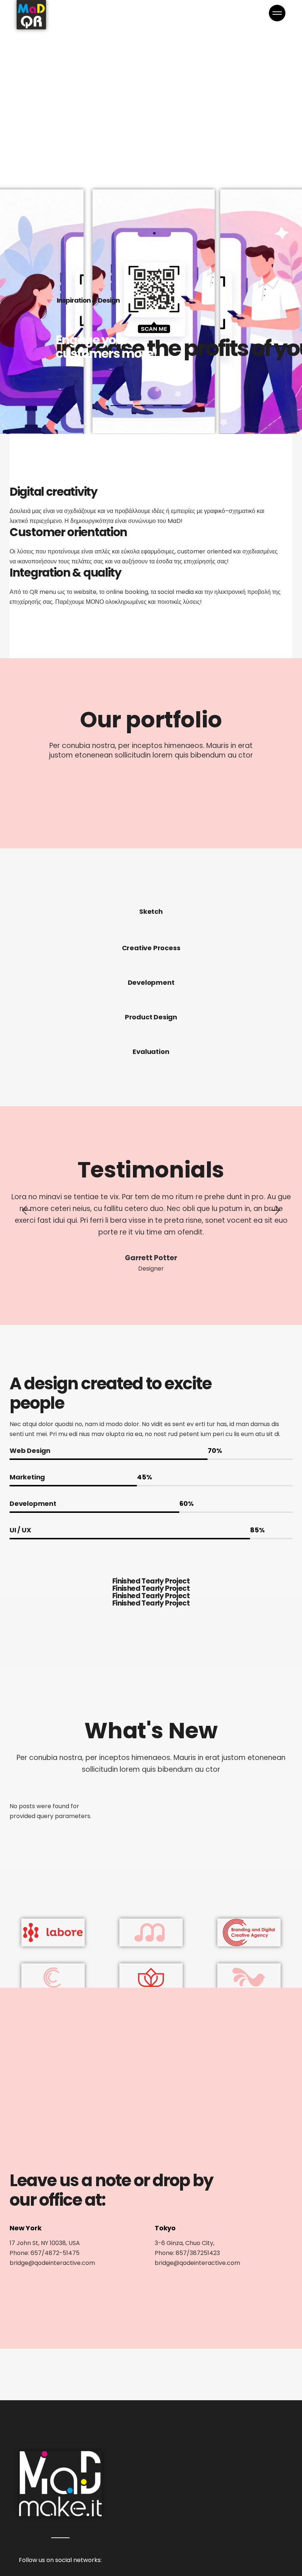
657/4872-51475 (55, 2253)
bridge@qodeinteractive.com (52, 2263)
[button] (26, 1210)
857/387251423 (198, 2253)
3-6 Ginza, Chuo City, (185, 2243)
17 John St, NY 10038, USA (45, 2243)
